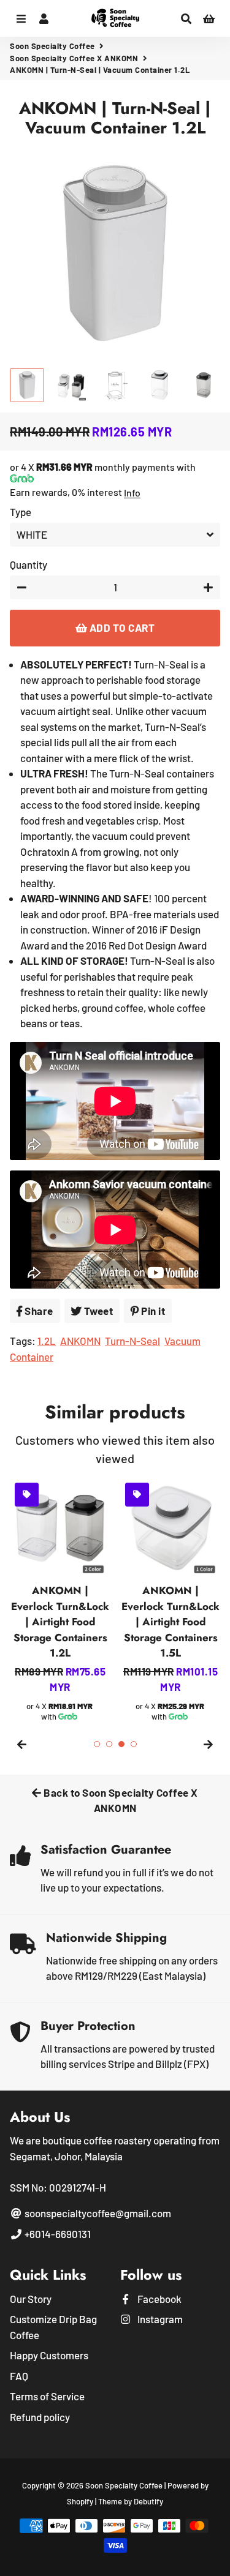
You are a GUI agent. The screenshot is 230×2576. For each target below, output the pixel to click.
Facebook (159, 2299)
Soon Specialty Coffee (52, 46)
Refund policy (40, 2417)
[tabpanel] (60, 1600)
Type (21, 512)
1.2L (47, 1341)
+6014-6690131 (57, 2234)
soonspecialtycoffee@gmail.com (97, 2213)
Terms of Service (47, 2396)
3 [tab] (121, 1744)
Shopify (80, 2501)
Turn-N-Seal (132, 1341)
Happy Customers (49, 2355)
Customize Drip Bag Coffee (53, 2327)
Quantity (29, 564)
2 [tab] (109, 1744)
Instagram (159, 2319)
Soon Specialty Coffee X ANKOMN (74, 58)
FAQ (19, 2376)
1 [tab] (97, 1744)
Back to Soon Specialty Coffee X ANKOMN (120, 1800)
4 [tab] (134, 1744)
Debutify (148, 2501)
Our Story (31, 2299)
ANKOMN (80, 1341)
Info (132, 492)
